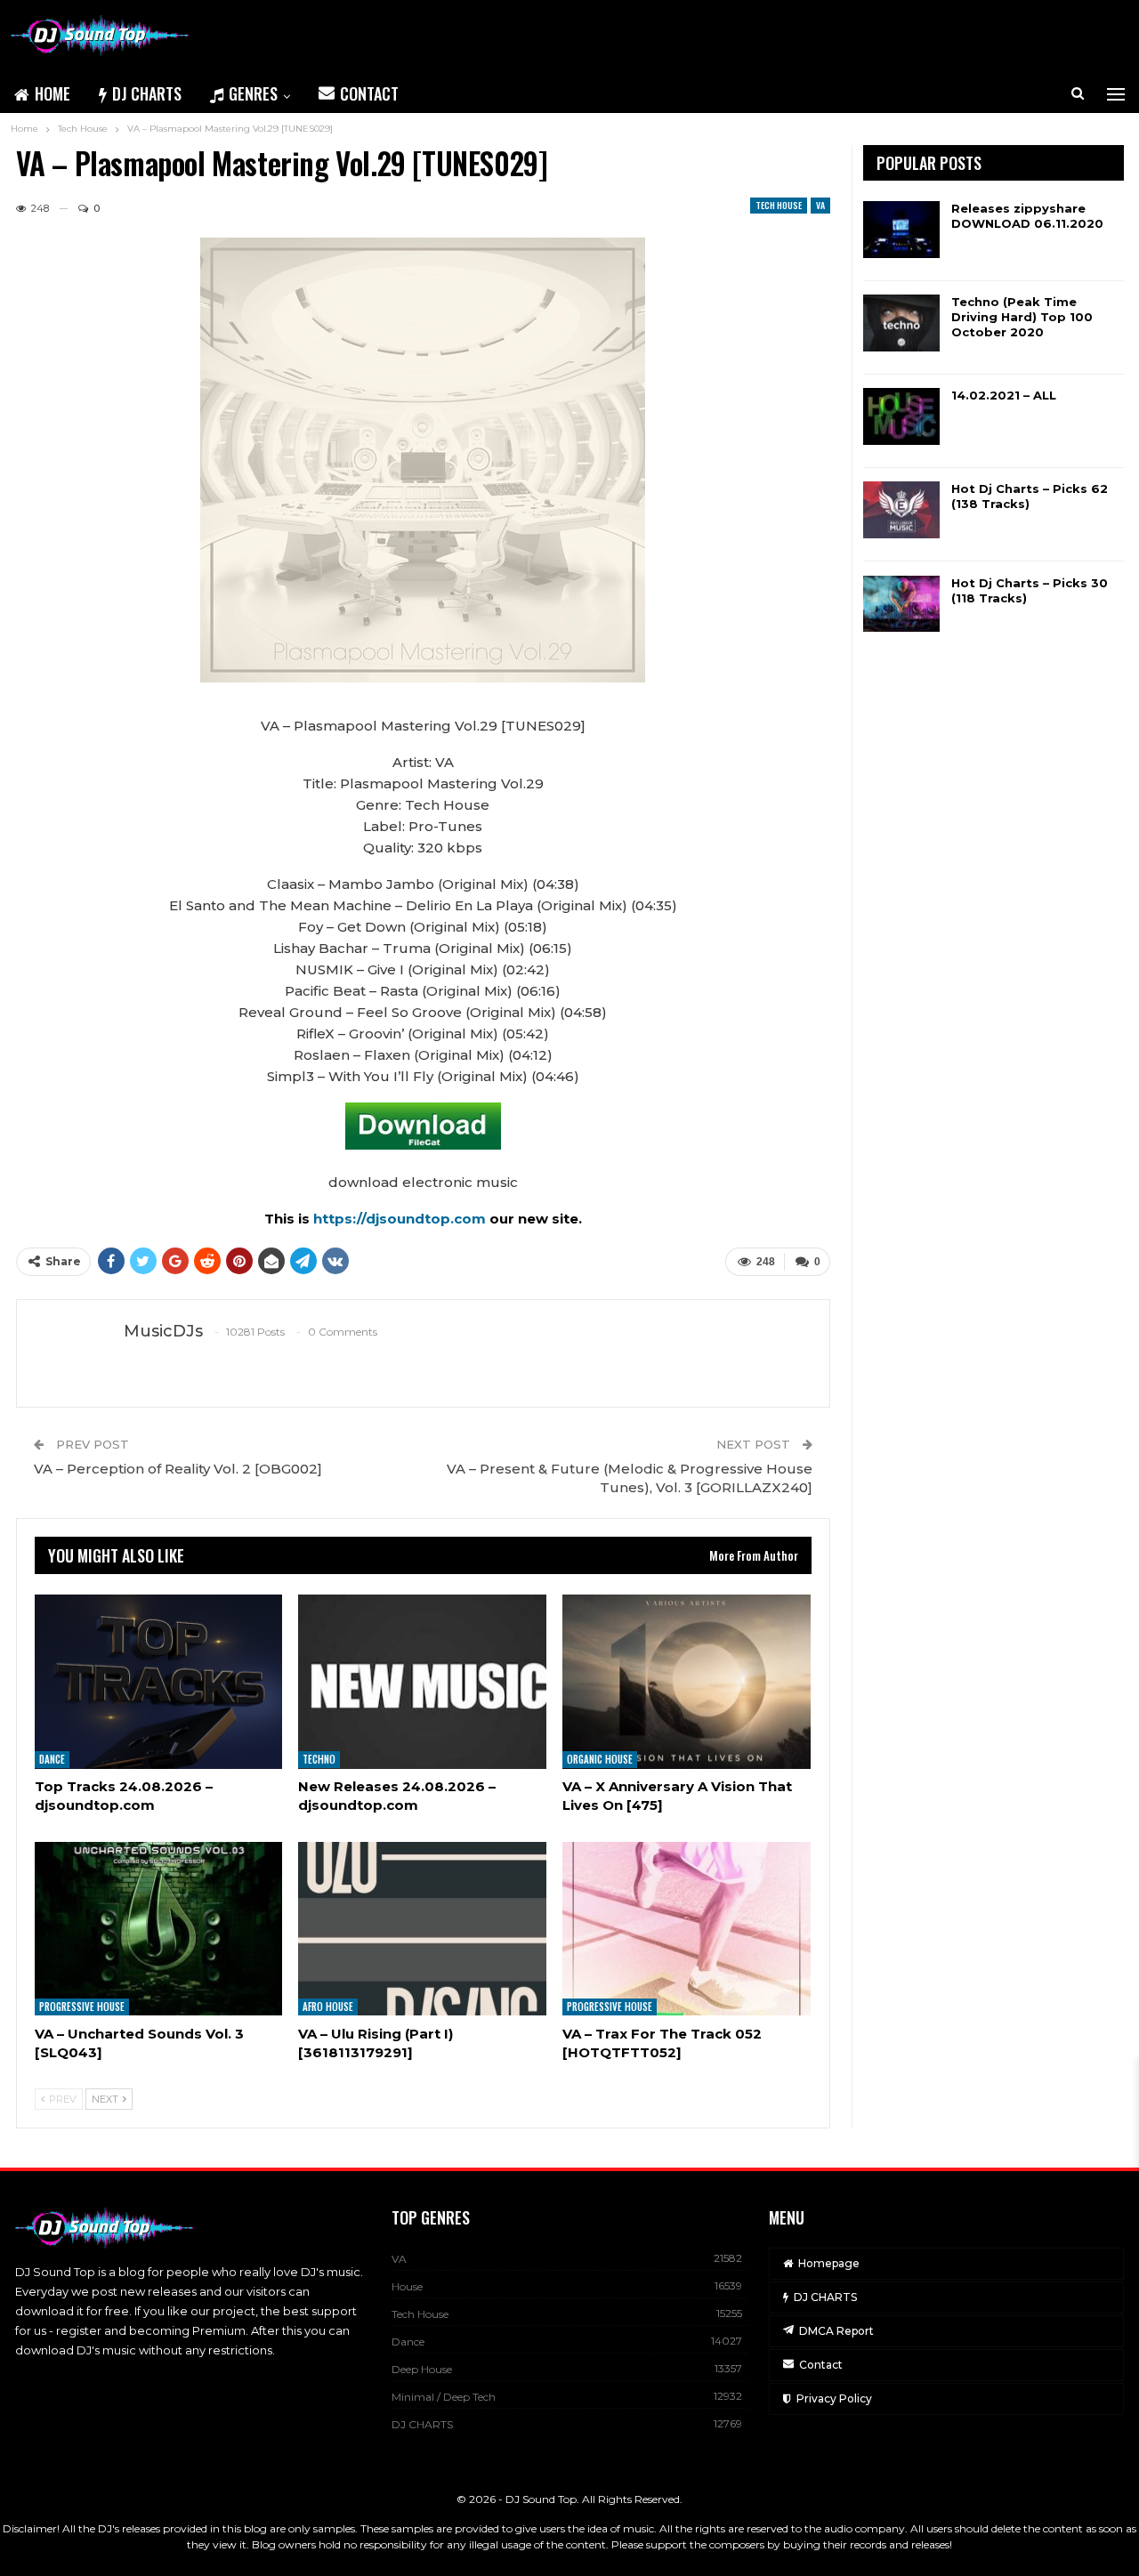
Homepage (829, 2263)
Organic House (600, 1760)
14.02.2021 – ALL (1004, 395)
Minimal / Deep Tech (444, 2397)
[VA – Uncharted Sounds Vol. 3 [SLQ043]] (159, 1929)
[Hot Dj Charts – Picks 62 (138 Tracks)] (901, 510)
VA (820, 205)
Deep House (422, 2369)
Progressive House (82, 2007)
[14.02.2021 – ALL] (901, 416)
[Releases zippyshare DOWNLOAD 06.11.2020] (901, 230)
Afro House (328, 2007)
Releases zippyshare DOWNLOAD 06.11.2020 (1027, 216)
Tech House (779, 205)
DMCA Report (836, 2331)
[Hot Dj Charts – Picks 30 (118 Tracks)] (901, 604)
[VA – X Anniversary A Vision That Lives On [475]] (687, 1681)
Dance (52, 1760)
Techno (319, 1760)
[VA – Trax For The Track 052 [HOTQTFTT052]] (687, 1929)
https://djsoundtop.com (401, 1219)
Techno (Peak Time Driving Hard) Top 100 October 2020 (1022, 317)
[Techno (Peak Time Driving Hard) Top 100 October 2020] (901, 323)
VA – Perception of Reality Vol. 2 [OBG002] (178, 1469)
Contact (369, 93)
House (407, 2286)
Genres (253, 93)
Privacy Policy (834, 2398)
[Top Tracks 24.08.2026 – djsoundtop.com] (159, 1681)
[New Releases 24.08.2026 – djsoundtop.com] (422, 1681)
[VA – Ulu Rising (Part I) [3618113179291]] (422, 1929)
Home (53, 93)
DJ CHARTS (147, 93)
